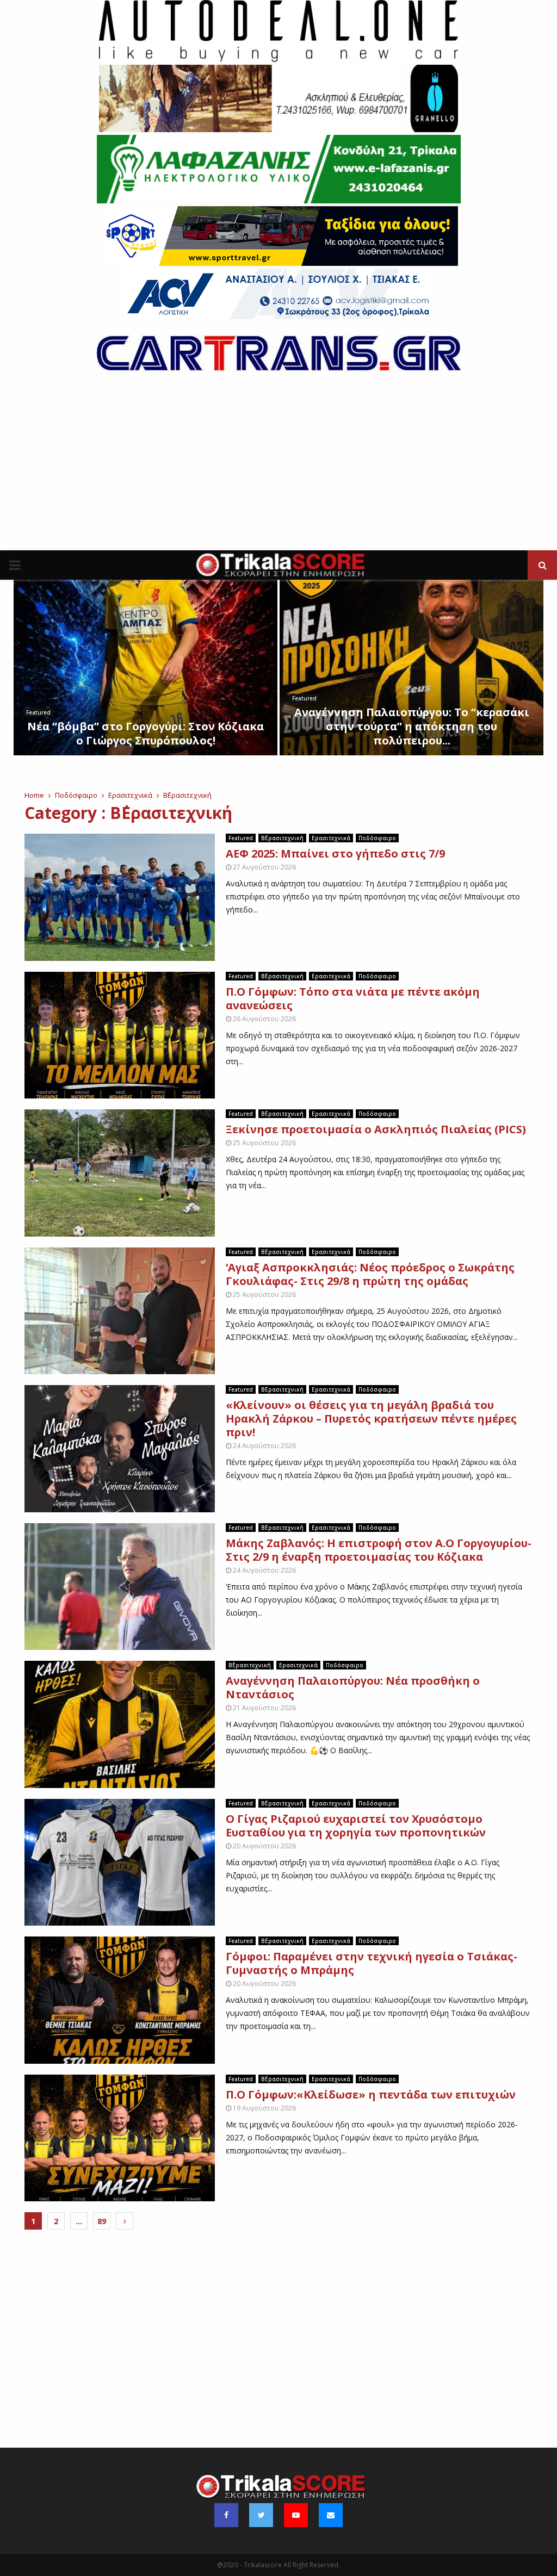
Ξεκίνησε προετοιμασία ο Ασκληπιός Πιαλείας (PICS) (376, 1129)
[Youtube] (296, 2515)
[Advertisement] (278, 469)
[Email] (331, 2515)
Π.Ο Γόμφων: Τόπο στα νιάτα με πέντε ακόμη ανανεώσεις (353, 998)
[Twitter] (261, 2515)
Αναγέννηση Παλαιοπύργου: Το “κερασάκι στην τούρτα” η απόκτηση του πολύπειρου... (412, 726)
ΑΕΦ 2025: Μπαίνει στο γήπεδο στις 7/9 (335, 854)
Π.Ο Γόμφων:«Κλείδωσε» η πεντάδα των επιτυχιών (371, 2094)
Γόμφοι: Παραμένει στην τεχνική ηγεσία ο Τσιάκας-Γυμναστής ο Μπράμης (372, 1963)
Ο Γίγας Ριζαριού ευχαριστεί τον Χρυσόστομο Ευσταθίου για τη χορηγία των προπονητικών (356, 1826)
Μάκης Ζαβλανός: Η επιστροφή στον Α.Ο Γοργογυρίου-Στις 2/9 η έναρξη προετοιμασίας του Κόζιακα (379, 1550)
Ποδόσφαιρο (377, 838)
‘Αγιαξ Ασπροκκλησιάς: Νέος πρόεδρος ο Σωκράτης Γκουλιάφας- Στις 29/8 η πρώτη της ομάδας (370, 1274)
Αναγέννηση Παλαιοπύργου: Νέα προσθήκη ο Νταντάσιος (353, 1687)
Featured (38, 712)
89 (102, 2221)
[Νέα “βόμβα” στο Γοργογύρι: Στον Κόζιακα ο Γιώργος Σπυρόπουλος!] (146, 668)
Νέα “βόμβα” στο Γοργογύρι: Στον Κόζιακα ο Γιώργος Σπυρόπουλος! (146, 733)
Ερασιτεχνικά (331, 838)
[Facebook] (226, 2515)
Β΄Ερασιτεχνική (282, 838)
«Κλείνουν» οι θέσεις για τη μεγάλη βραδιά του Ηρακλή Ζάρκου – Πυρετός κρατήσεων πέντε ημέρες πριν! (371, 1419)
